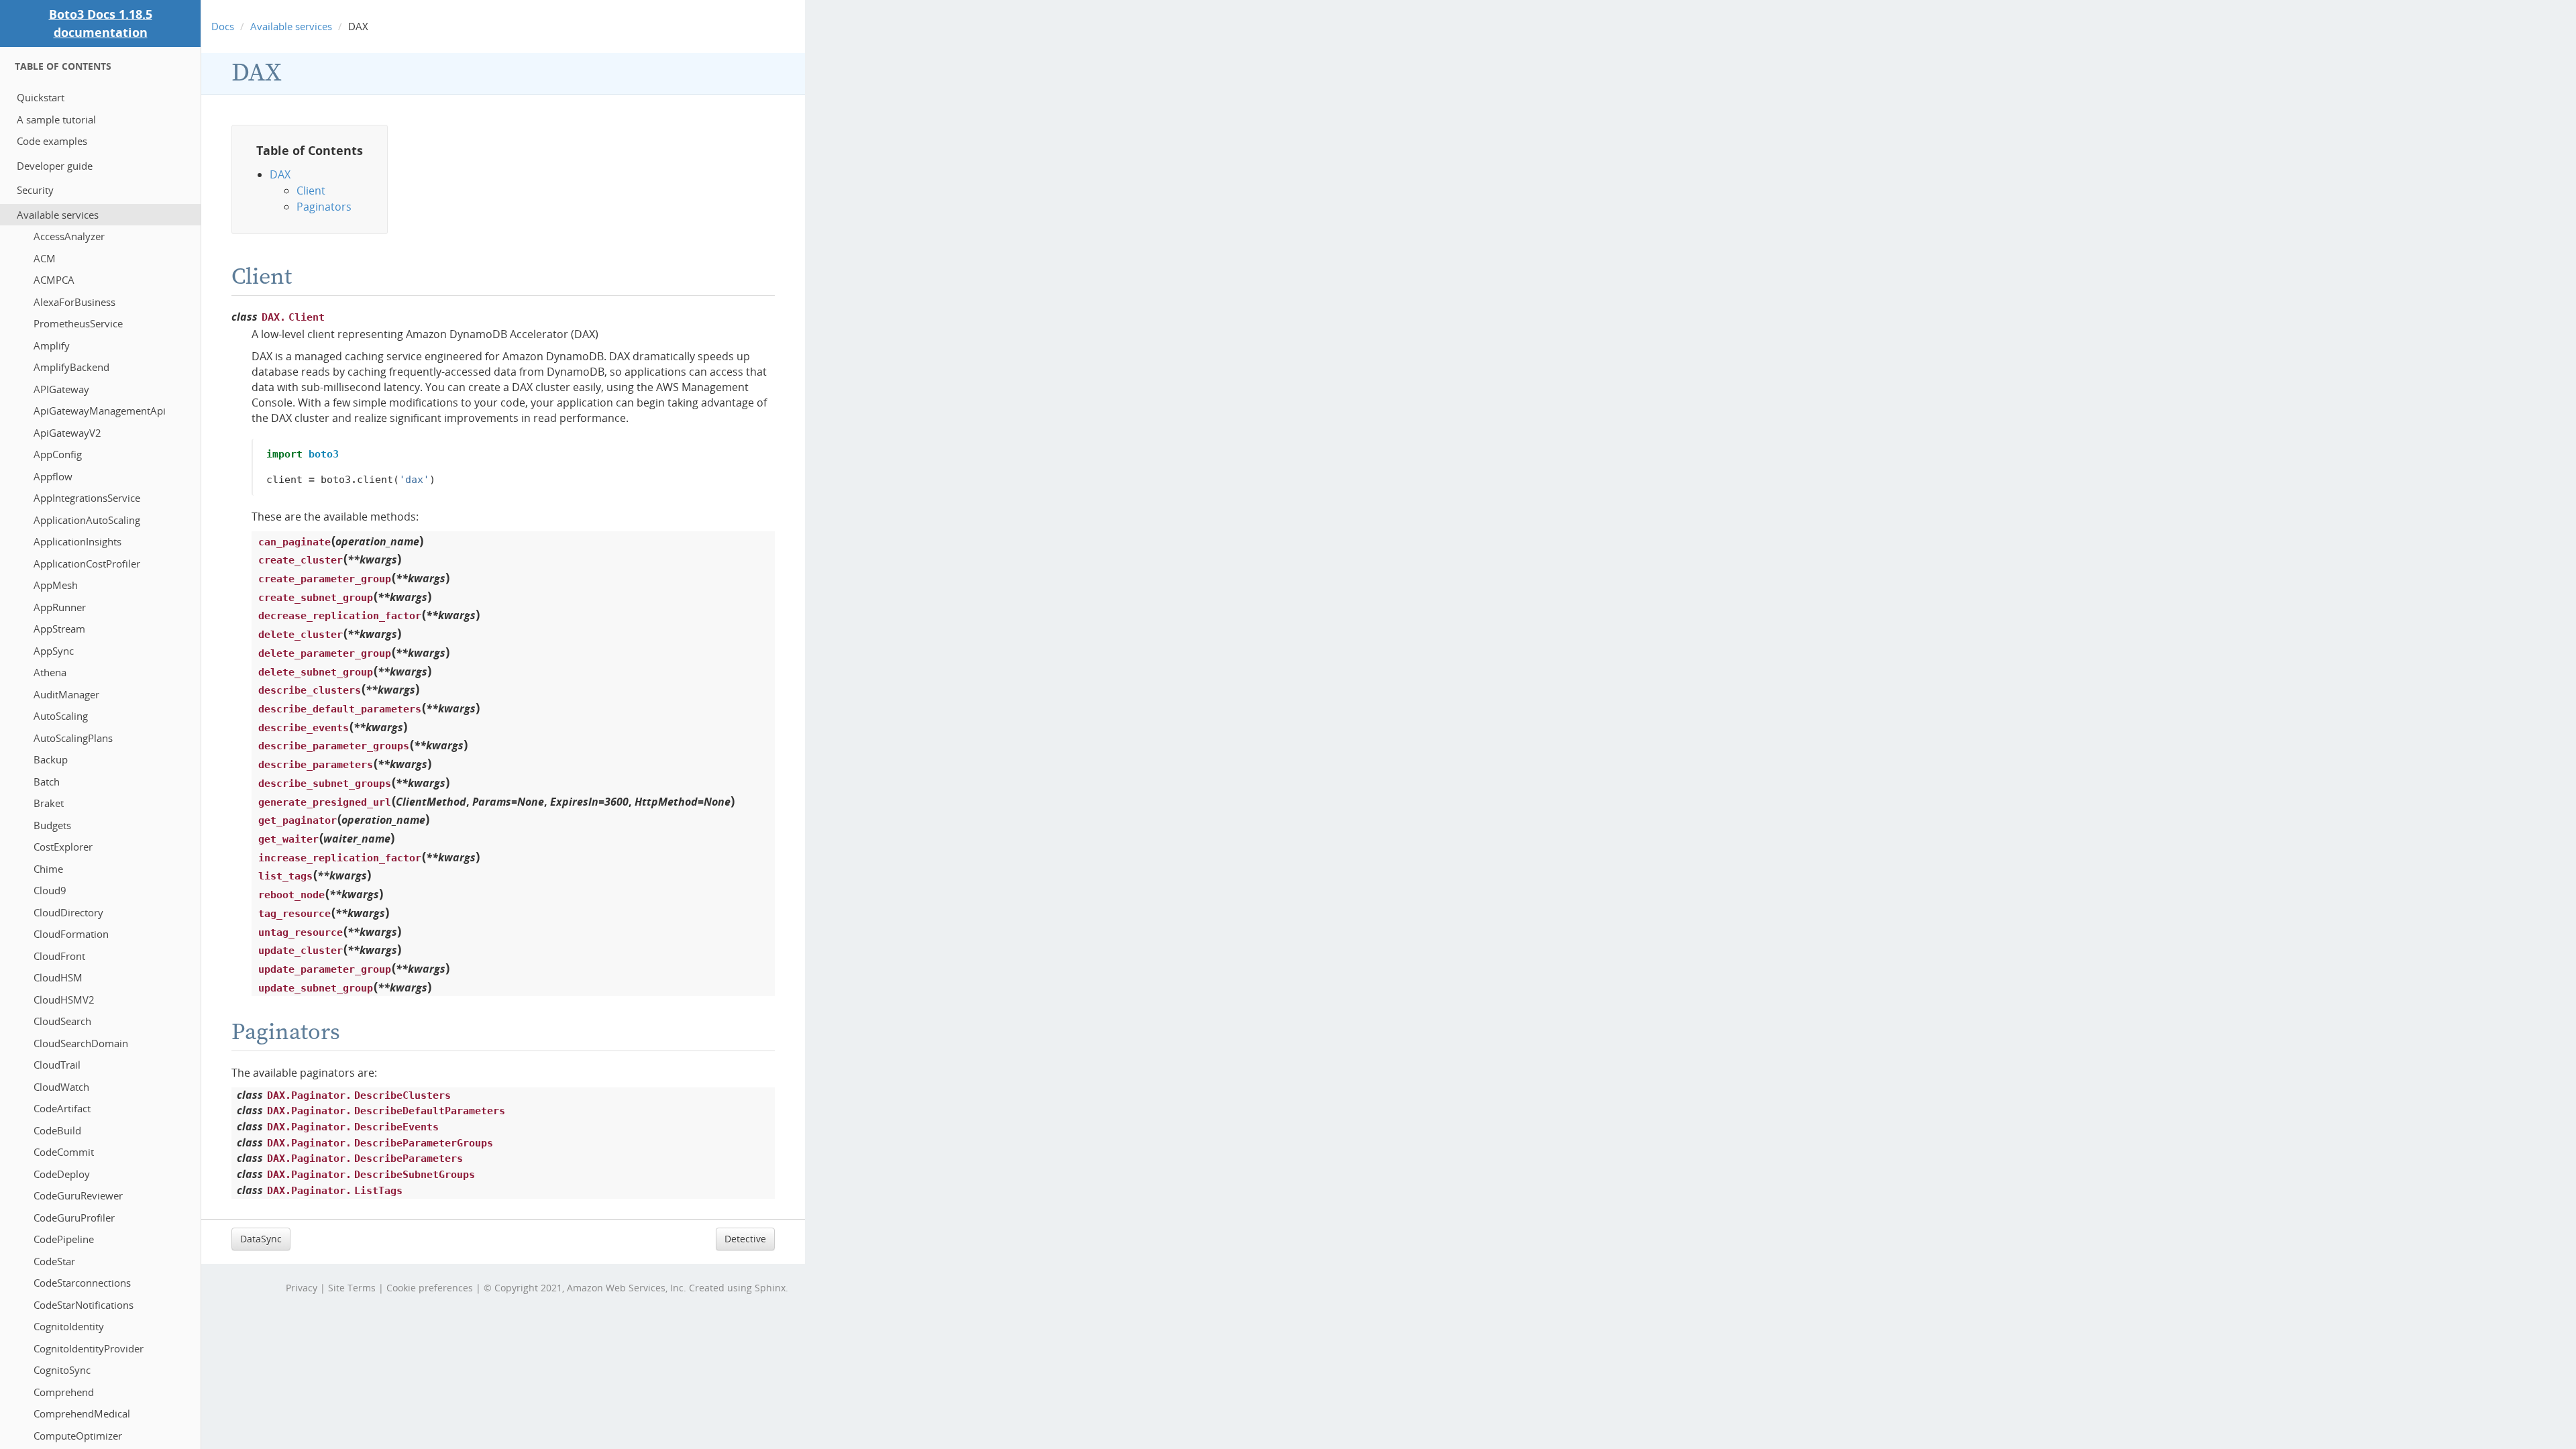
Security (35, 190)
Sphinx (770, 1288)
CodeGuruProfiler (74, 1218)
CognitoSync (62, 1370)
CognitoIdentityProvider (89, 1348)
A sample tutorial (56, 119)
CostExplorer (63, 847)
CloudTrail (57, 1065)
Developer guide (55, 166)
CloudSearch (62, 1021)
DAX (257, 73)
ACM (45, 258)
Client (311, 191)
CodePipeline (64, 1239)
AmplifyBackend (71, 367)
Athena (50, 672)
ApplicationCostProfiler (87, 563)
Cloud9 (50, 890)
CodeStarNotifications (84, 1305)
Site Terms (352, 1288)
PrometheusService (78, 323)
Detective (745, 1239)
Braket (49, 803)
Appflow (53, 476)
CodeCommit (64, 1152)
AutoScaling (61, 716)
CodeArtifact (62, 1108)
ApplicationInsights (77, 541)
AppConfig (58, 454)
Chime (48, 869)
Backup (51, 759)
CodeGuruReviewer (78, 1195)
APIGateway (61, 389)
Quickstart (41, 97)
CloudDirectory (68, 912)
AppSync (54, 651)
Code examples (52, 141)
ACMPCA (54, 280)
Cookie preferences (430, 1288)
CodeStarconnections (82, 1283)
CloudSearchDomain (81, 1043)
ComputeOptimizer (78, 1436)
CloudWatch (61, 1087)
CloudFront (59, 956)
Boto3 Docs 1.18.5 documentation (101, 23)
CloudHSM (58, 977)
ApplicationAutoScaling (87, 520)
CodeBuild (57, 1130)
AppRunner (60, 607)
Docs (223, 26)
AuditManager (66, 694)
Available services (58, 215)
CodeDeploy (62, 1174)
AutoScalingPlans (73, 738)
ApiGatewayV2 (67, 433)
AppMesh (56, 585)
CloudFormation (71, 934)
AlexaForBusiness (74, 302)
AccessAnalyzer (69, 236)
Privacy (302, 1288)
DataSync (261, 1239)
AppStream (59, 629)
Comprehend (64, 1392)
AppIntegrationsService (87, 498)
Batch (47, 782)
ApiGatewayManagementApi (100, 411)
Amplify (52, 345)
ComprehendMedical (82, 1413)
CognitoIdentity (69, 1326)
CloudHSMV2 (64, 1000)
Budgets (52, 825)
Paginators (324, 207)
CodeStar (54, 1261)
